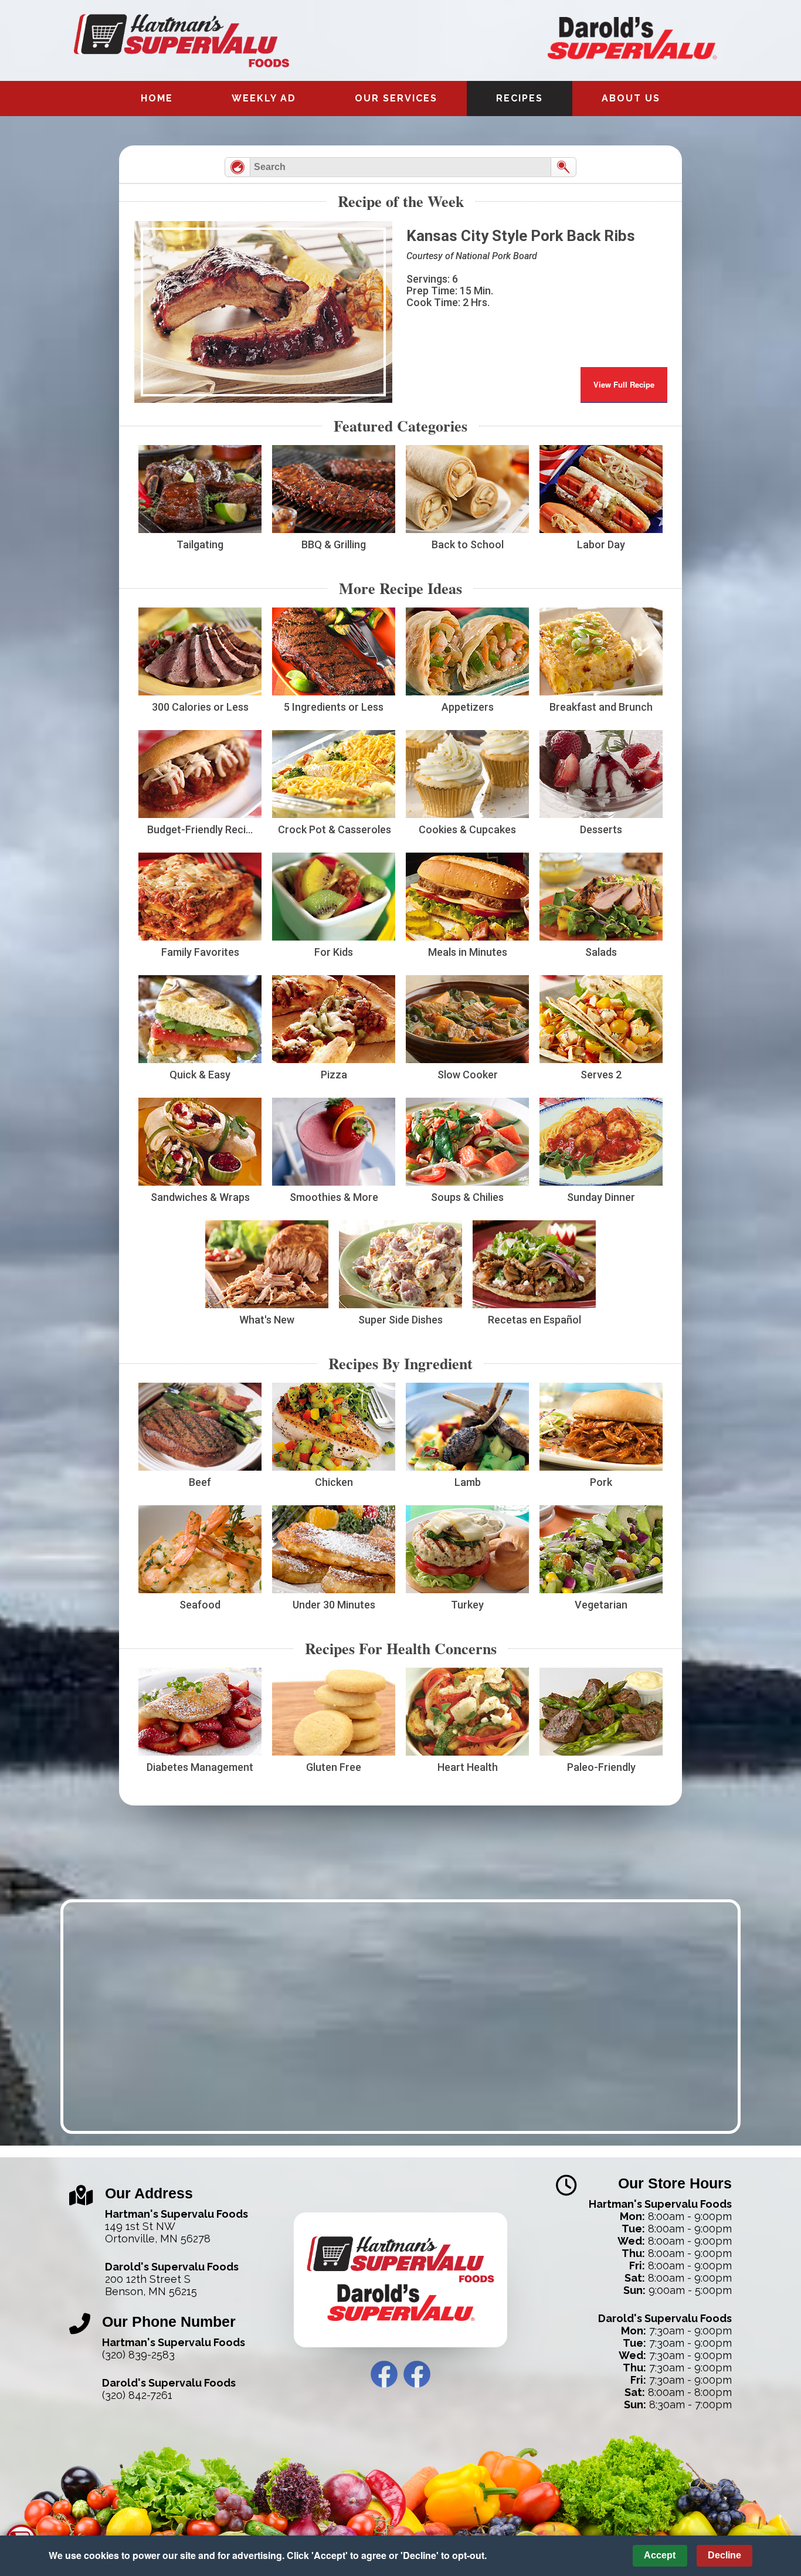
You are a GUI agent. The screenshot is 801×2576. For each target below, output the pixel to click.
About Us (631, 98)
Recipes (520, 98)
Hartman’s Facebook (384, 2374)
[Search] (564, 167)
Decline (724, 2555)
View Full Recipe (624, 384)
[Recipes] (237, 167)
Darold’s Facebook (417, 2374)
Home (157, 98)
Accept (660, 2555)
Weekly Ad (264, 98)
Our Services (396, 98)
